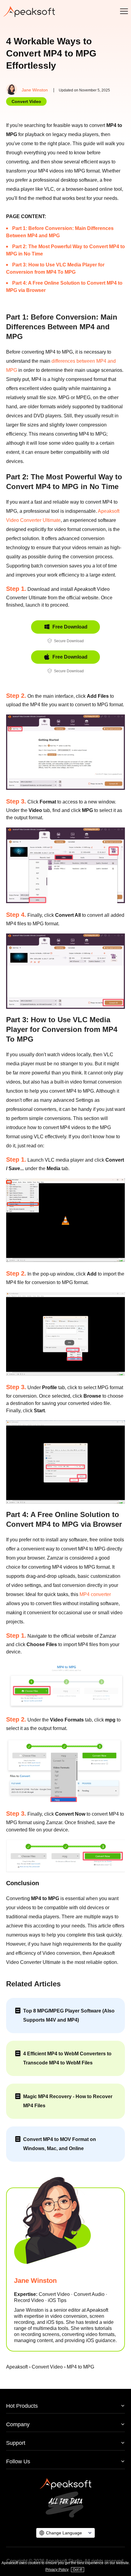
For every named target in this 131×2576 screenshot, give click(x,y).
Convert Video (26, 101)
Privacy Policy (57, 2570)
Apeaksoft (17, 2367)
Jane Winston (35, 90)
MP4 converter (95, 1594)
